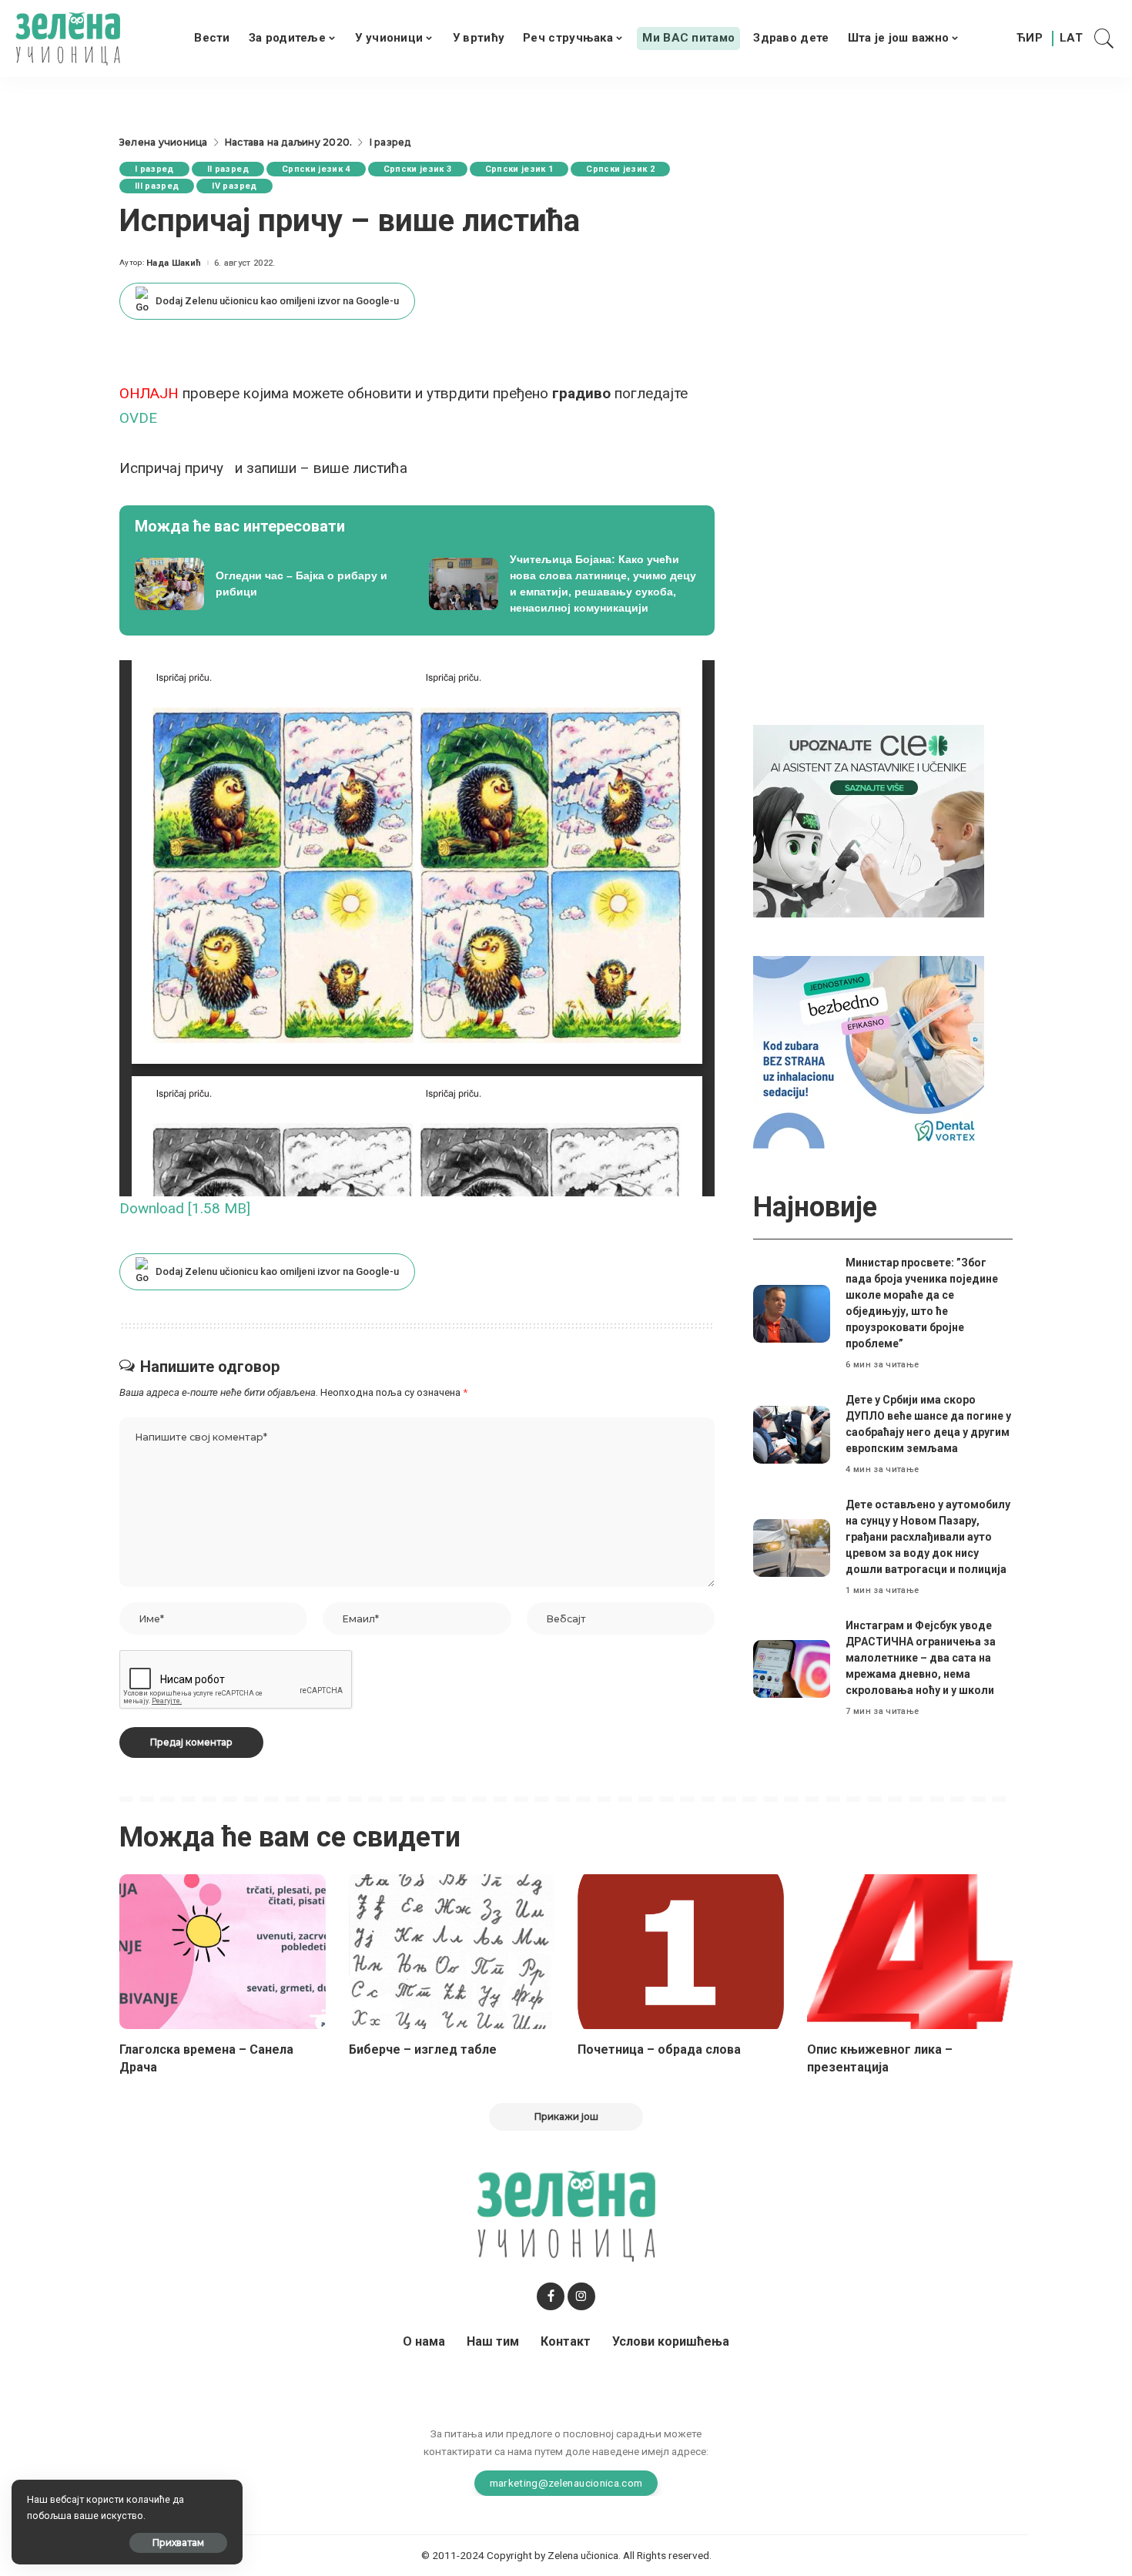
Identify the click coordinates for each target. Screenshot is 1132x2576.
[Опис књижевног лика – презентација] (910, 1952)
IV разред (234, 186)
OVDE (138, 418)
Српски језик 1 (519, 169)
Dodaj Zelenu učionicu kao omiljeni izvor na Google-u (277, 301)
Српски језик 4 (316, 169)
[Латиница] (1072, 39)
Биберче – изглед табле (423, 2049)
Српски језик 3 (418, 169)
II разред (228, 169)
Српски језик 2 (620, 169)
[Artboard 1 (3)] (869, 820)
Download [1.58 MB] (185, 1208)
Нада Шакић (174, 263)
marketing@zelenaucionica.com (566, 2483)
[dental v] (869, 1051)
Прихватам (178, 2542)
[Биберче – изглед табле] (452, 1952)
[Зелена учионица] (68, 39)
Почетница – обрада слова (659, 2049)
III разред (157, 186)
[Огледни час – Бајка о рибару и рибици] (270, 584)
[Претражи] (1104, 39)
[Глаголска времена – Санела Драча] (223, 1952)
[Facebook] (551, 2296)
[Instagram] (581, 2296)
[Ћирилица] (1030, 39)
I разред (154, 169)
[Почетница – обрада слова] (681, 1952)
